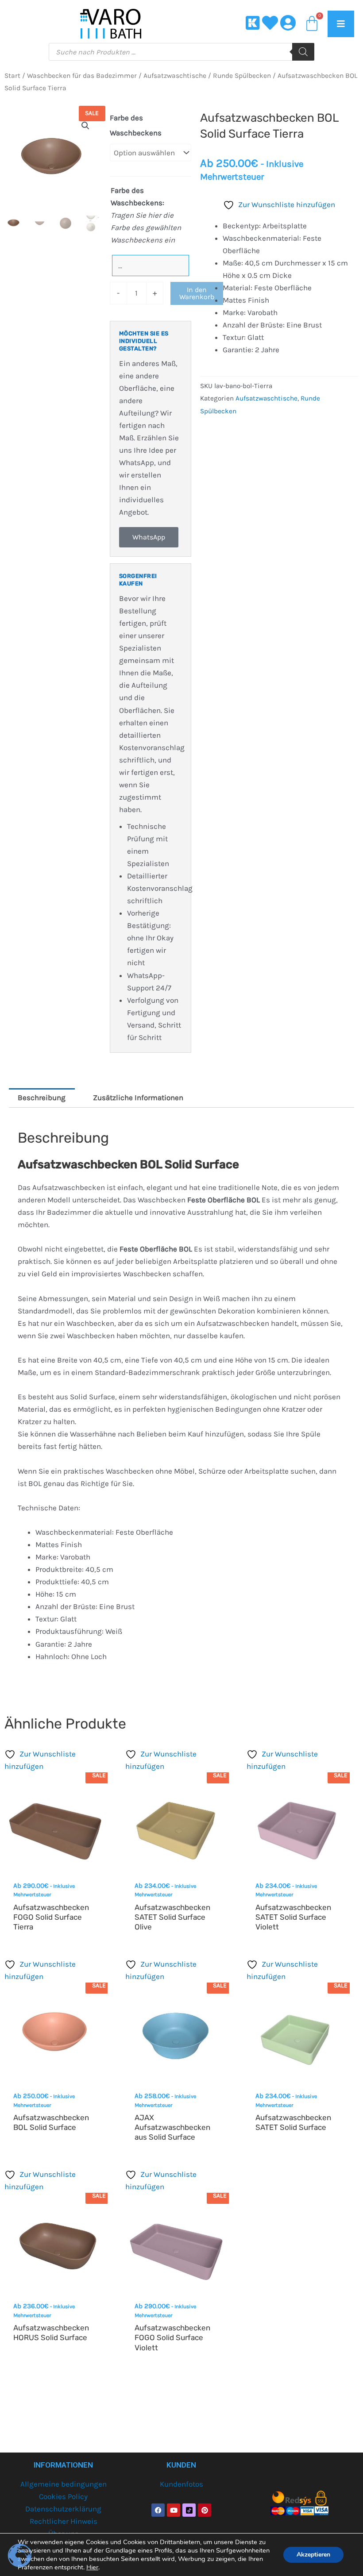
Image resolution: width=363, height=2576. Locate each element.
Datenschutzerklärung (63, 2509)
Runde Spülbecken (242, 76)
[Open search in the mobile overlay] (181, 52)
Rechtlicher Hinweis (64, 2521)
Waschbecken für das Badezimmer (82, 76)
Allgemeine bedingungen (64, 2484)
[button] (85, 126)
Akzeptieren (313, 2555)
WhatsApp (149, 537)
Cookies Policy (63, 2496)
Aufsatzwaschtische (175, 76)
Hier (92, 2567)
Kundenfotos (181, 2484)
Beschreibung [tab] (42, 1097)
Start (12, 76)
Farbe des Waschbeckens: (137, 196)
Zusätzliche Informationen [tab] (138, 1097)
